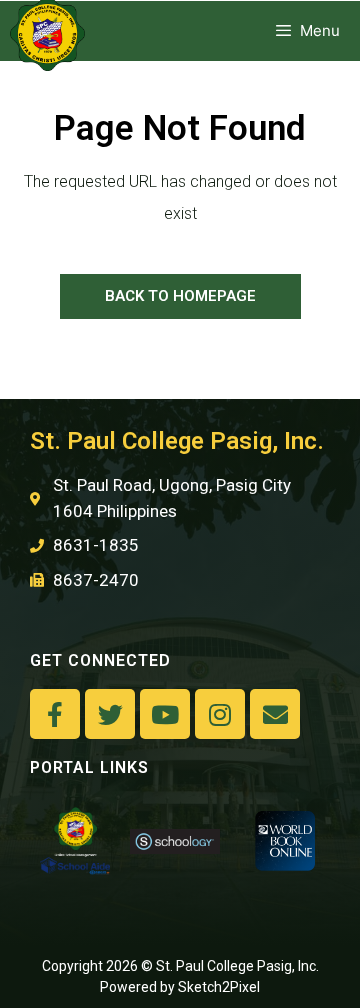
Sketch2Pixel (219, 987)
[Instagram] (220, 714)
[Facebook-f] (55, 714)
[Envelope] (275, 714)
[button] (180, 296)
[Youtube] (165, 714)
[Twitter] (110, 714)
